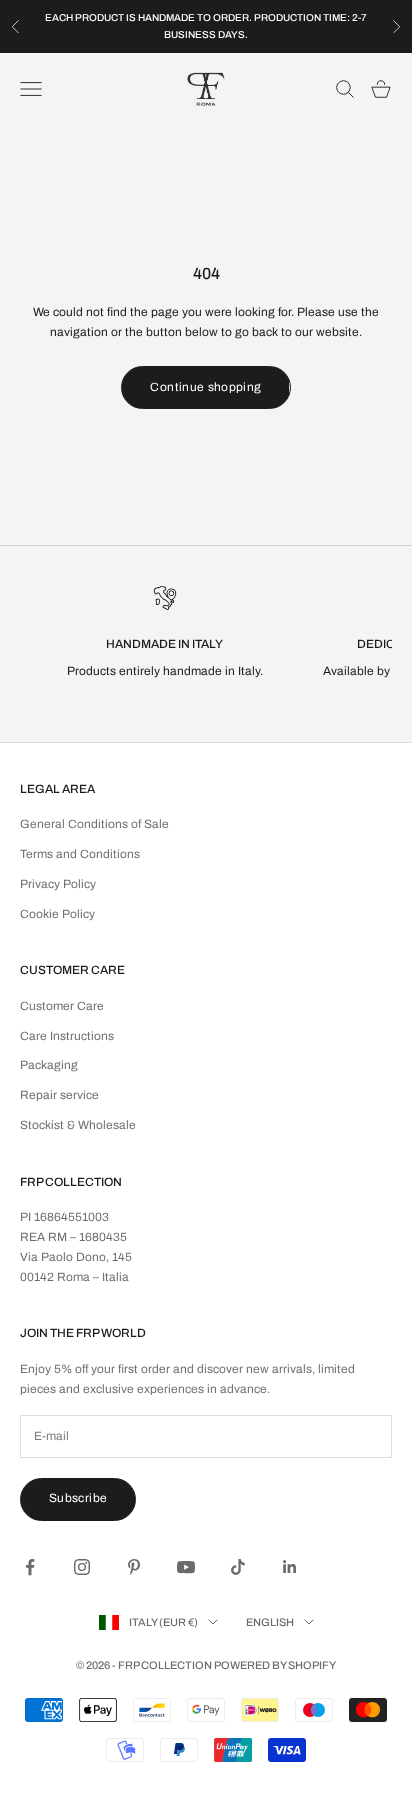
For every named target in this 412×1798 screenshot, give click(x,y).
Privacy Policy (58, 884)
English (270, 1622)
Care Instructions (67, 1036)
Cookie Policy (57, 914)
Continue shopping (205, 387)
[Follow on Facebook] (30, 1567)
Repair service (59, 1095)
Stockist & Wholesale (78, 1125)
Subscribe (78, 1498)
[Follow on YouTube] (186, 1567)
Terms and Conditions (80, 854)
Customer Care (62, 1006)
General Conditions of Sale (94, 824)
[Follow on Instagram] (82, 1567)
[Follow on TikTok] (238, 1567)
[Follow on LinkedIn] (290, 1567)
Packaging (49, 1065)
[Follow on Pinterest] (134, 1567)
